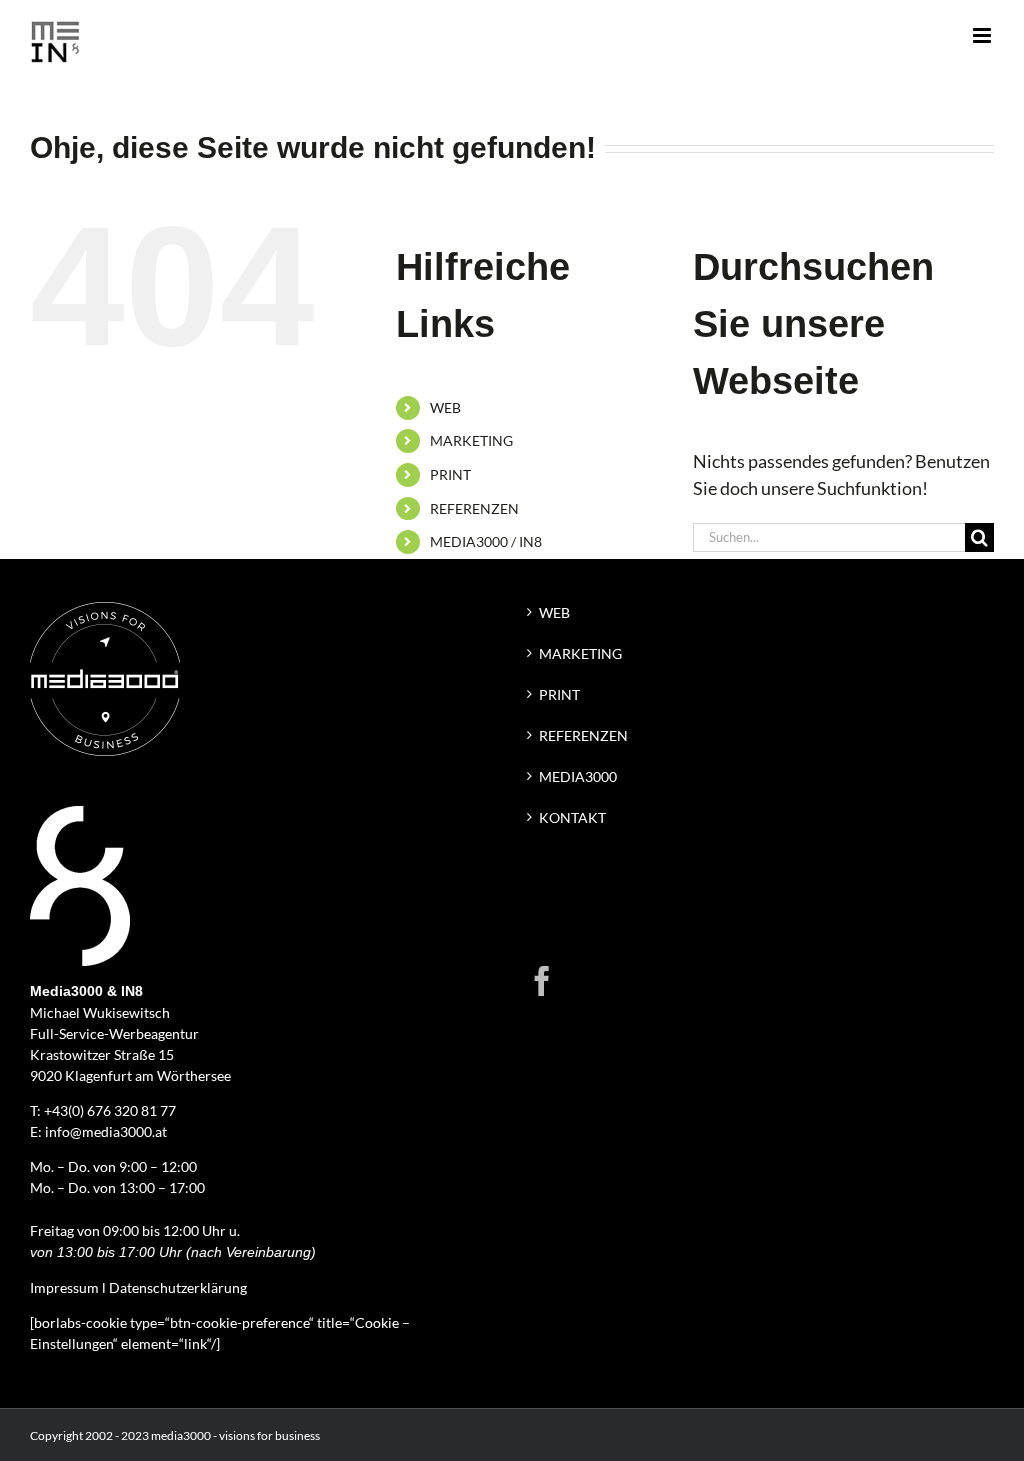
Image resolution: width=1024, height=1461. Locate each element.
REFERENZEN (474, 508)
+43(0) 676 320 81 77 (110, 1110)
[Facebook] (542, 981)
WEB (445, 407)
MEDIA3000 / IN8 (486, 541)
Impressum (64, 1287)
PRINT (450, 474)
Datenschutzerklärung (178, 1287)
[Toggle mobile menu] (983, 35)
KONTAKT (572, 817)
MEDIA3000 (578, 776)
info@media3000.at (106, 1131)
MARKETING (471, 440)
